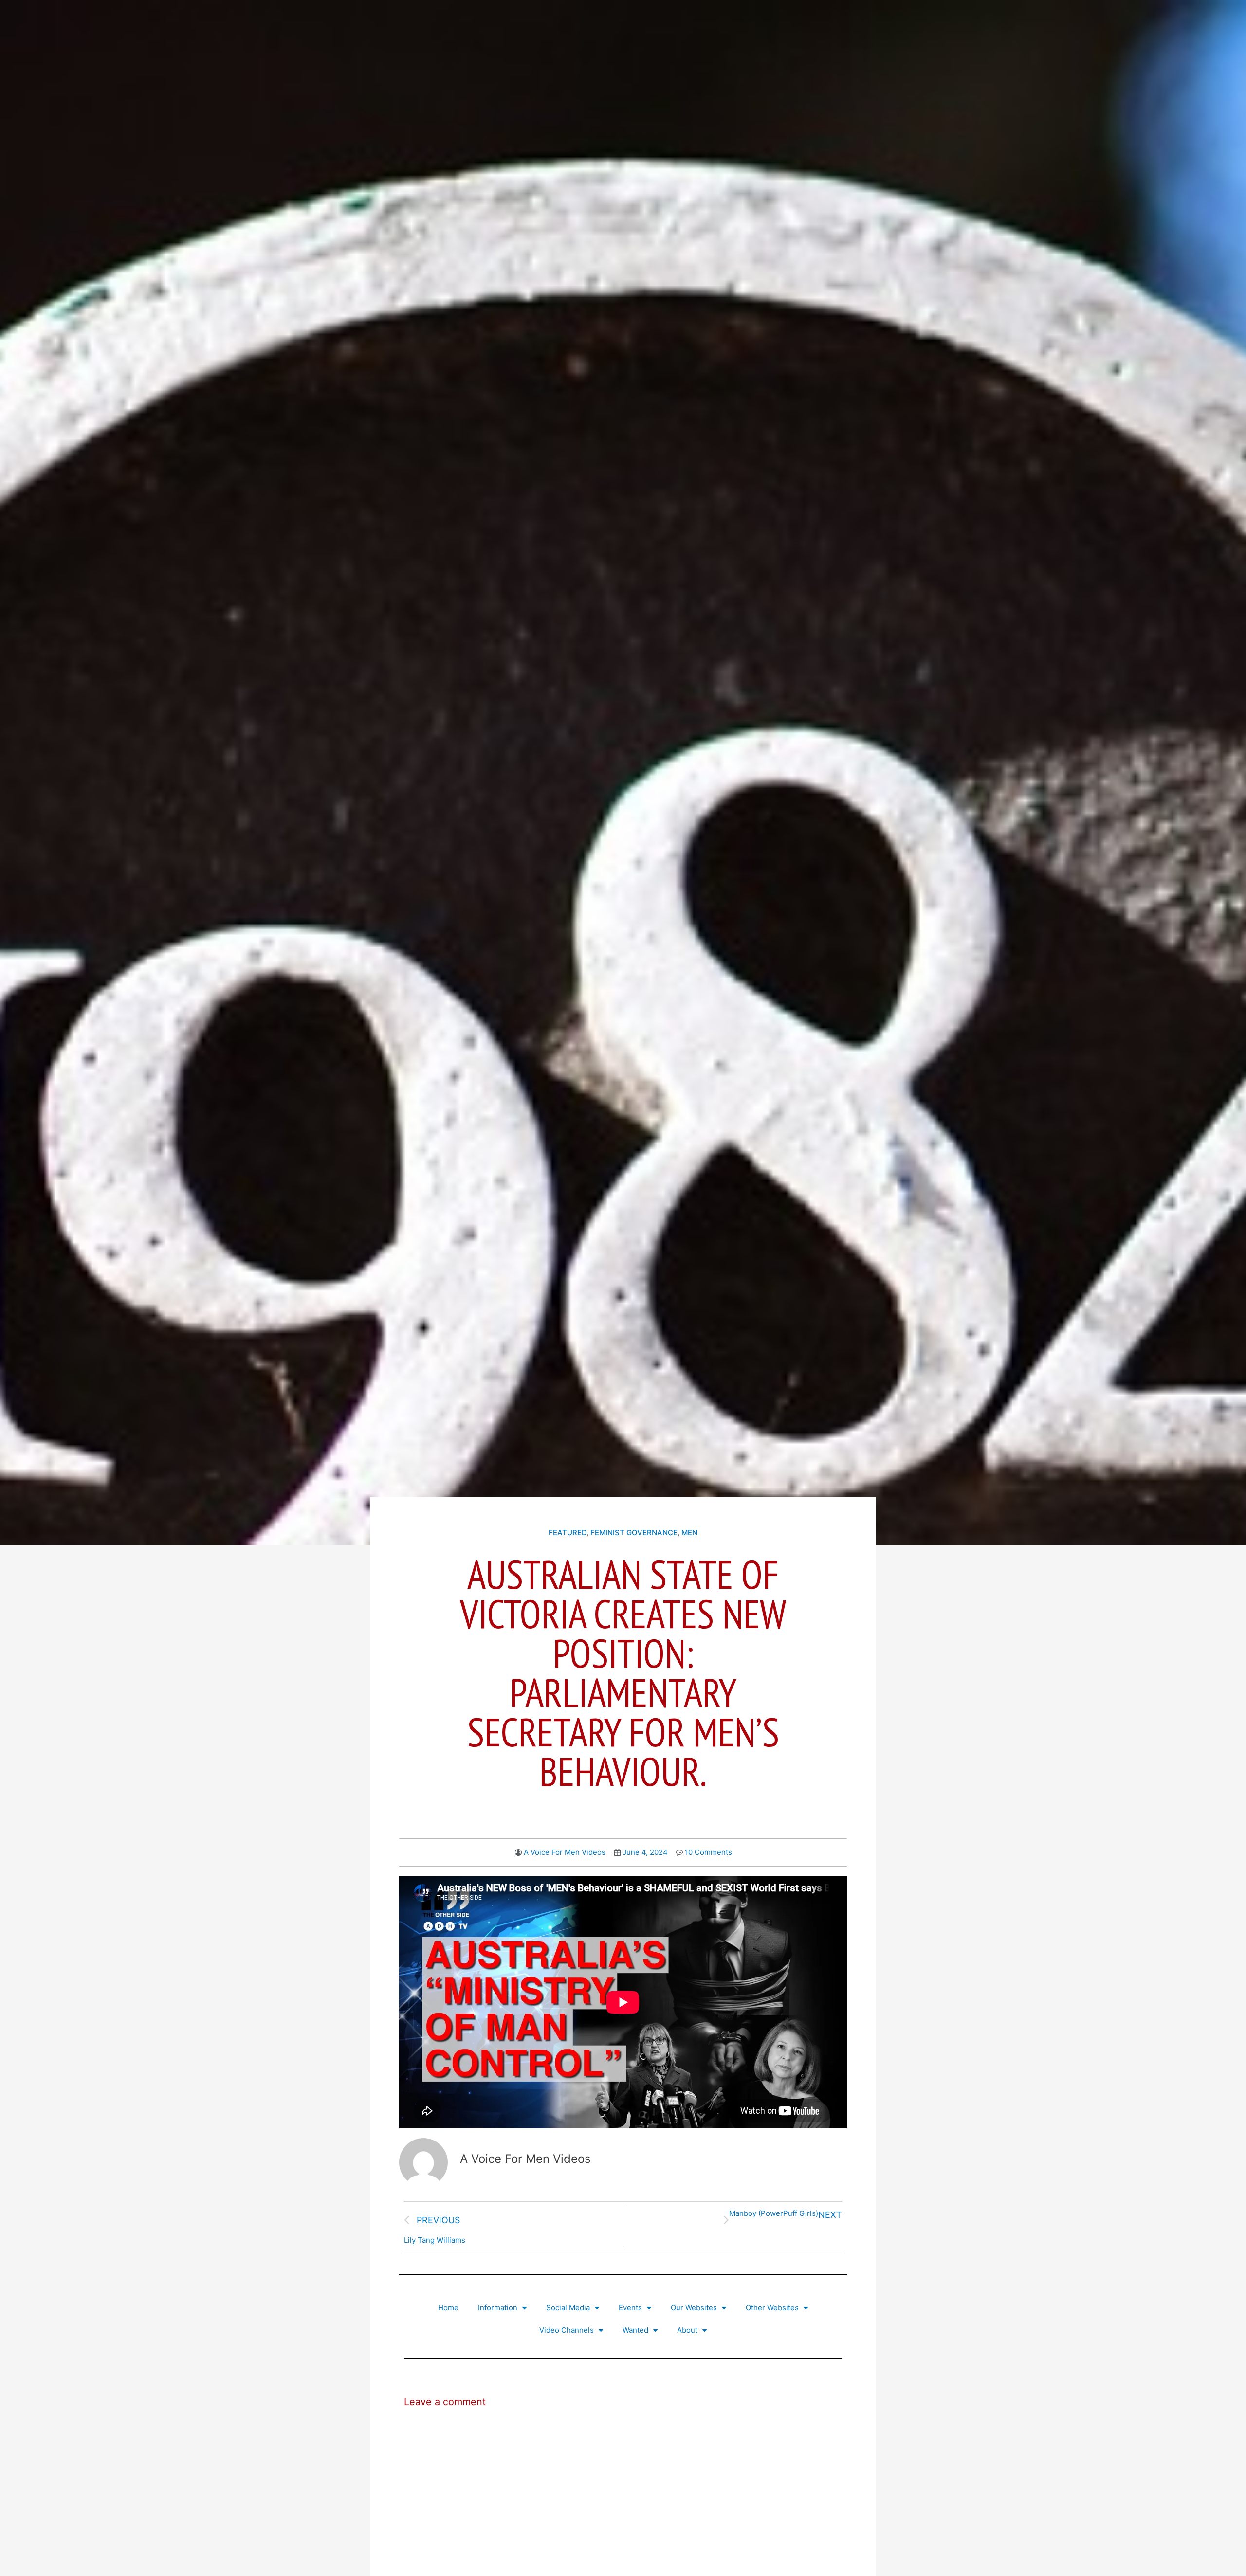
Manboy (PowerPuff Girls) (774, 2213)
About (687, 2330)
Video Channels (567, 2330)
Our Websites (694, 2308)
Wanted (635, 2330)
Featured (568, 1533)
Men (689, 1533)
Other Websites (772, 2308)
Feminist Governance (634, 1533)
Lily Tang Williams (435, 2240)
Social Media (568, 2308)
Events (630, 2308)
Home (448, 2308)
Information (498, 2308)
